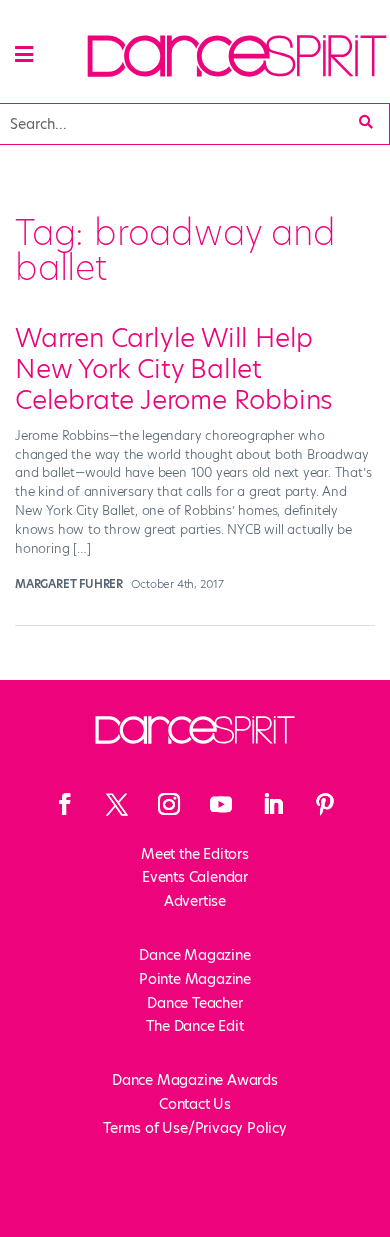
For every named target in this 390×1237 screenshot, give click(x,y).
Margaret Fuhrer (69, 584)
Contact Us (195, 1104)
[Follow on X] (117, 804)
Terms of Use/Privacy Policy (195, 1128)
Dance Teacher (194, 1003)
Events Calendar (195, 877)
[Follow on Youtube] (221, 804)
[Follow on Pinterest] (325, 804)
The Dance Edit (194, 1026)
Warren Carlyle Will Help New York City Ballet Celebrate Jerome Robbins (174, 369)
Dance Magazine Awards (195, 1080)
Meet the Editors (195, 854)
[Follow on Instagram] (169, 804)
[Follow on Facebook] (65, 804)
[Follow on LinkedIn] (273, 804)
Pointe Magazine (195, 979)
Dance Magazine (194, 955)
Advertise (195, 901)
